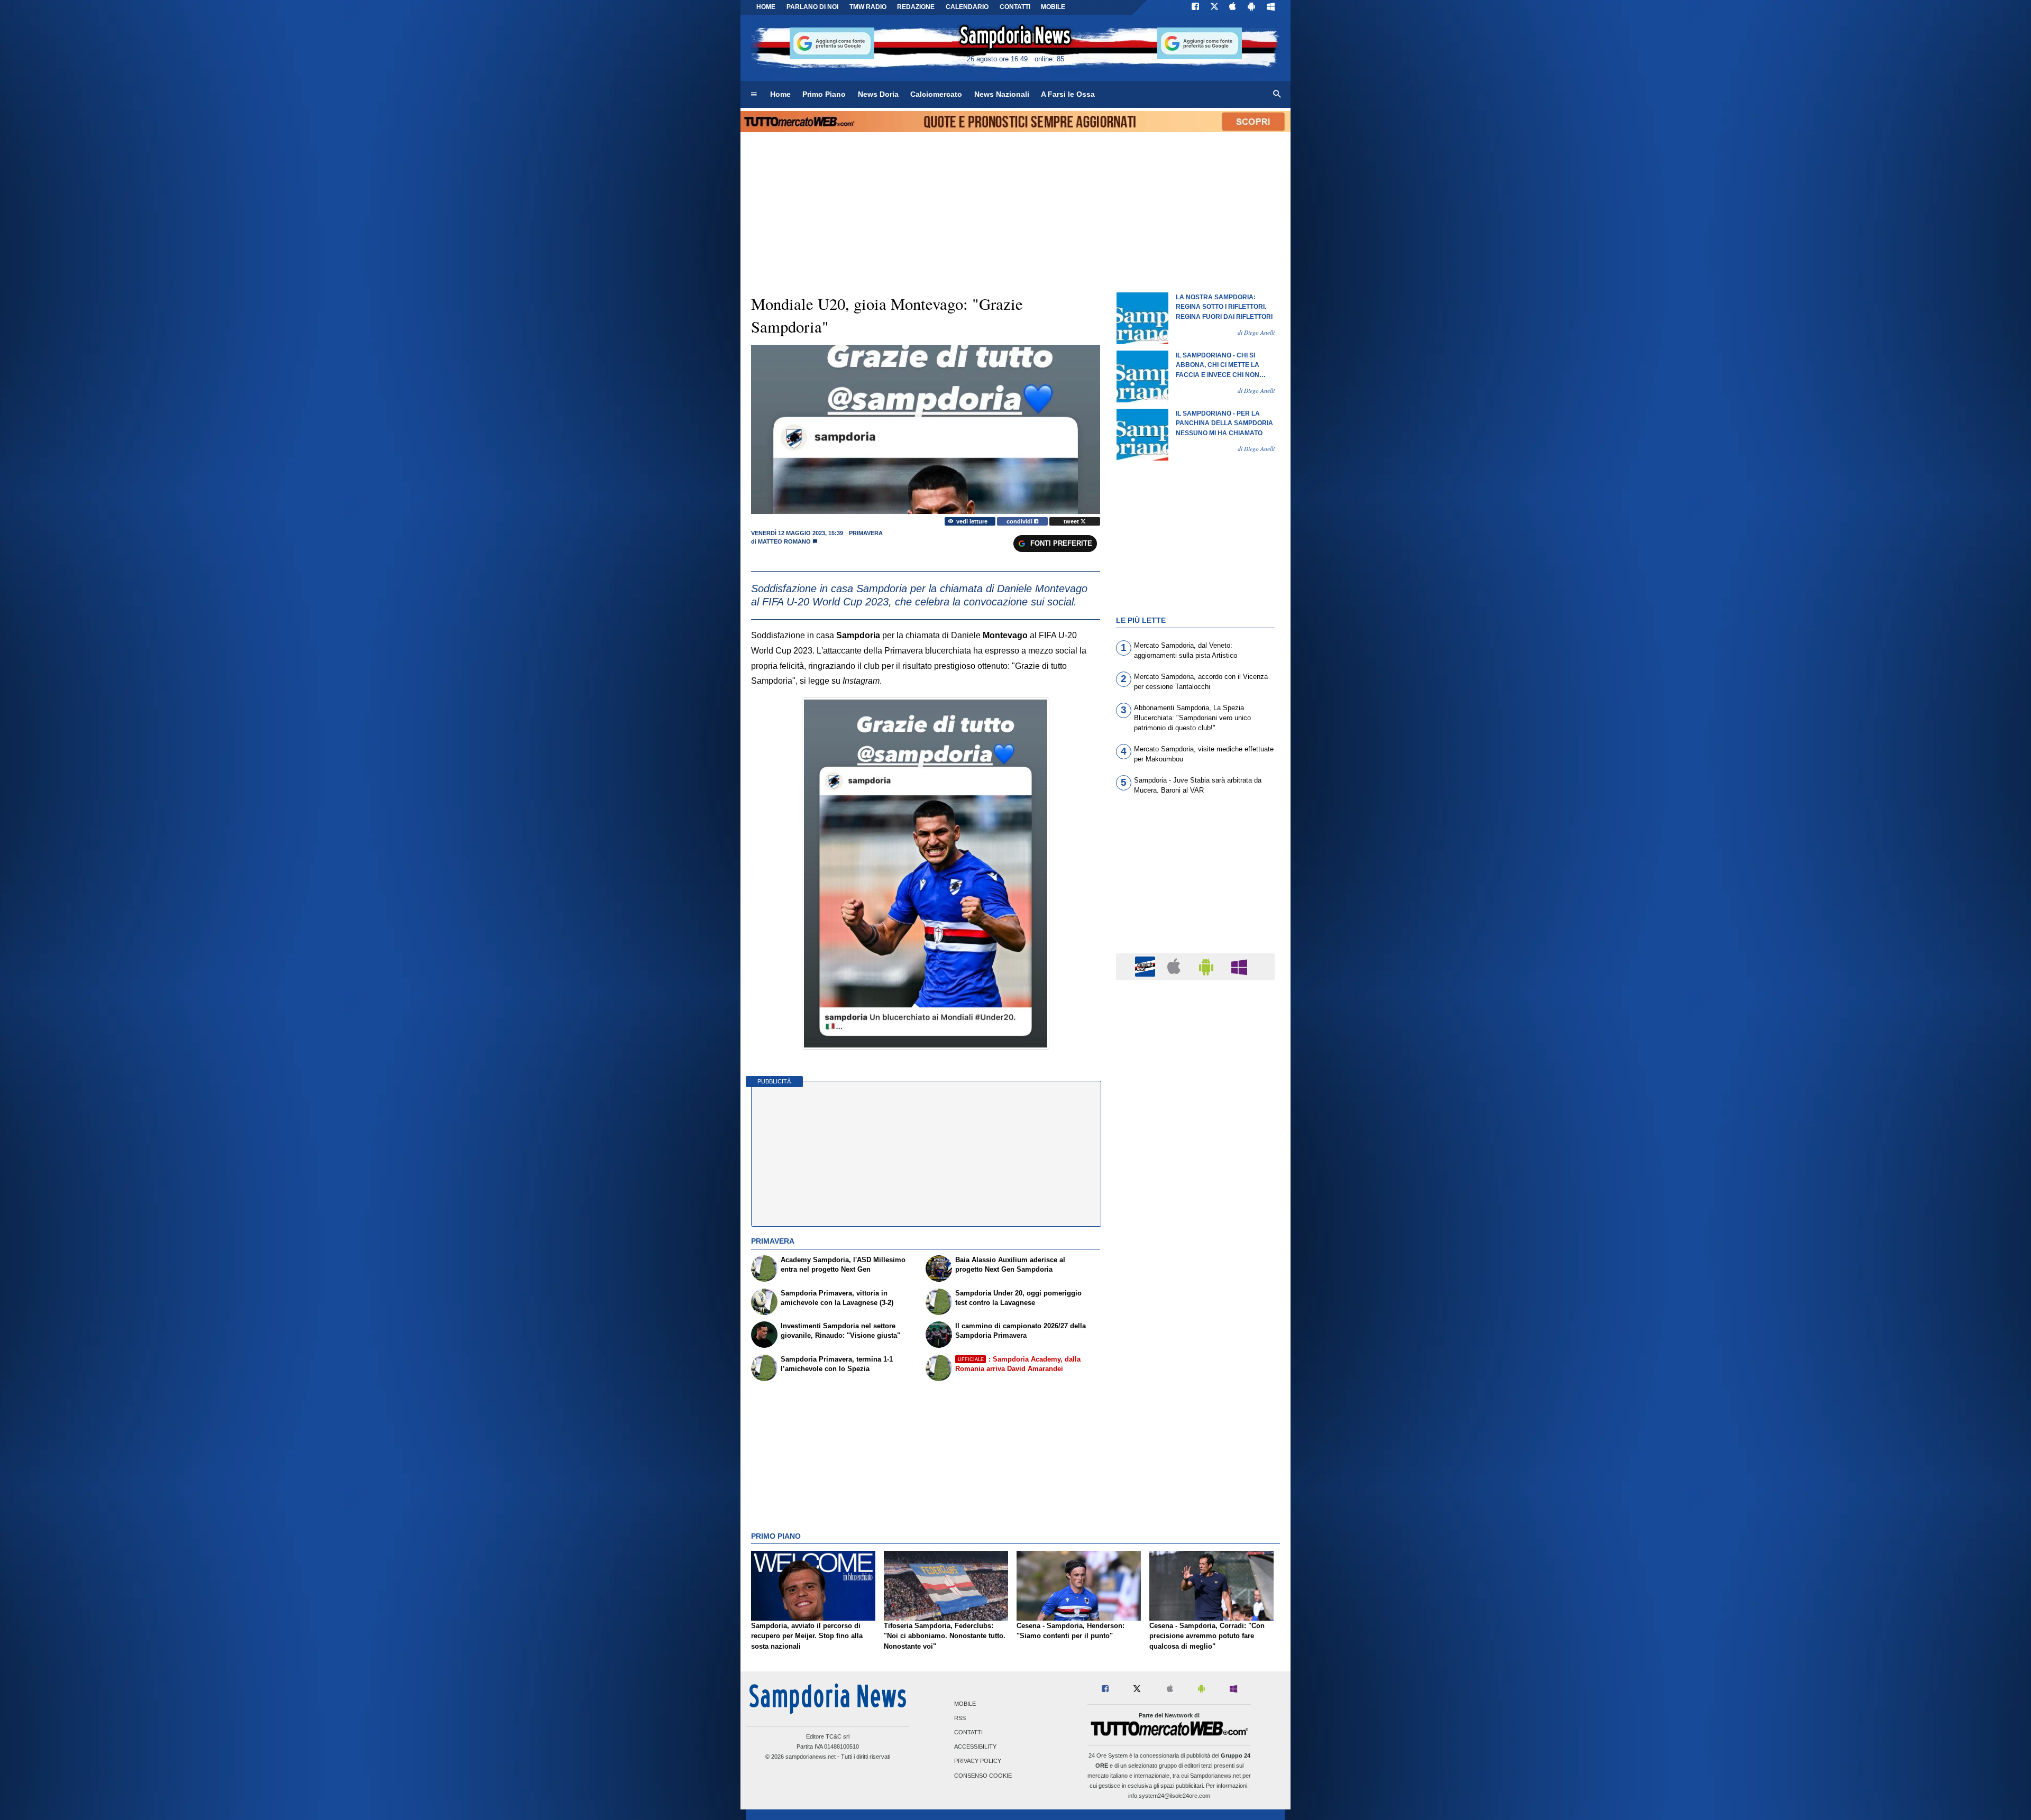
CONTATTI (1015, 7)
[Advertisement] (1195, 1399)
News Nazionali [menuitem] (1002, 94)
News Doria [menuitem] (878, 94)
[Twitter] (1214, 7)
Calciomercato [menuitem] (936, 94)
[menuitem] (754, 95)
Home (766, 7)
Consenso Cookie (983, 1776)
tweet (1072, 521)
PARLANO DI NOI (812, 7)
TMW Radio (868, 7)
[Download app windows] (1271, 7)
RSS (960, 1718)
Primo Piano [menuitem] (824, 94)
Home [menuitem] (780, 94)
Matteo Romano (784, 541)
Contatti (968, 1733)
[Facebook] (1195, 7)
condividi (1020, 521)
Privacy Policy (978, 1761)
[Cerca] (1277, 95)
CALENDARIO (967, 7)
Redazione (916, 7)
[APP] (1147, 966)
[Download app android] (1251, 7)
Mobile (965, 1704)
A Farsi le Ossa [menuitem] (1068, 94)
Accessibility (975, 1747)
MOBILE (1053, 7)
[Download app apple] (1233, 7)
